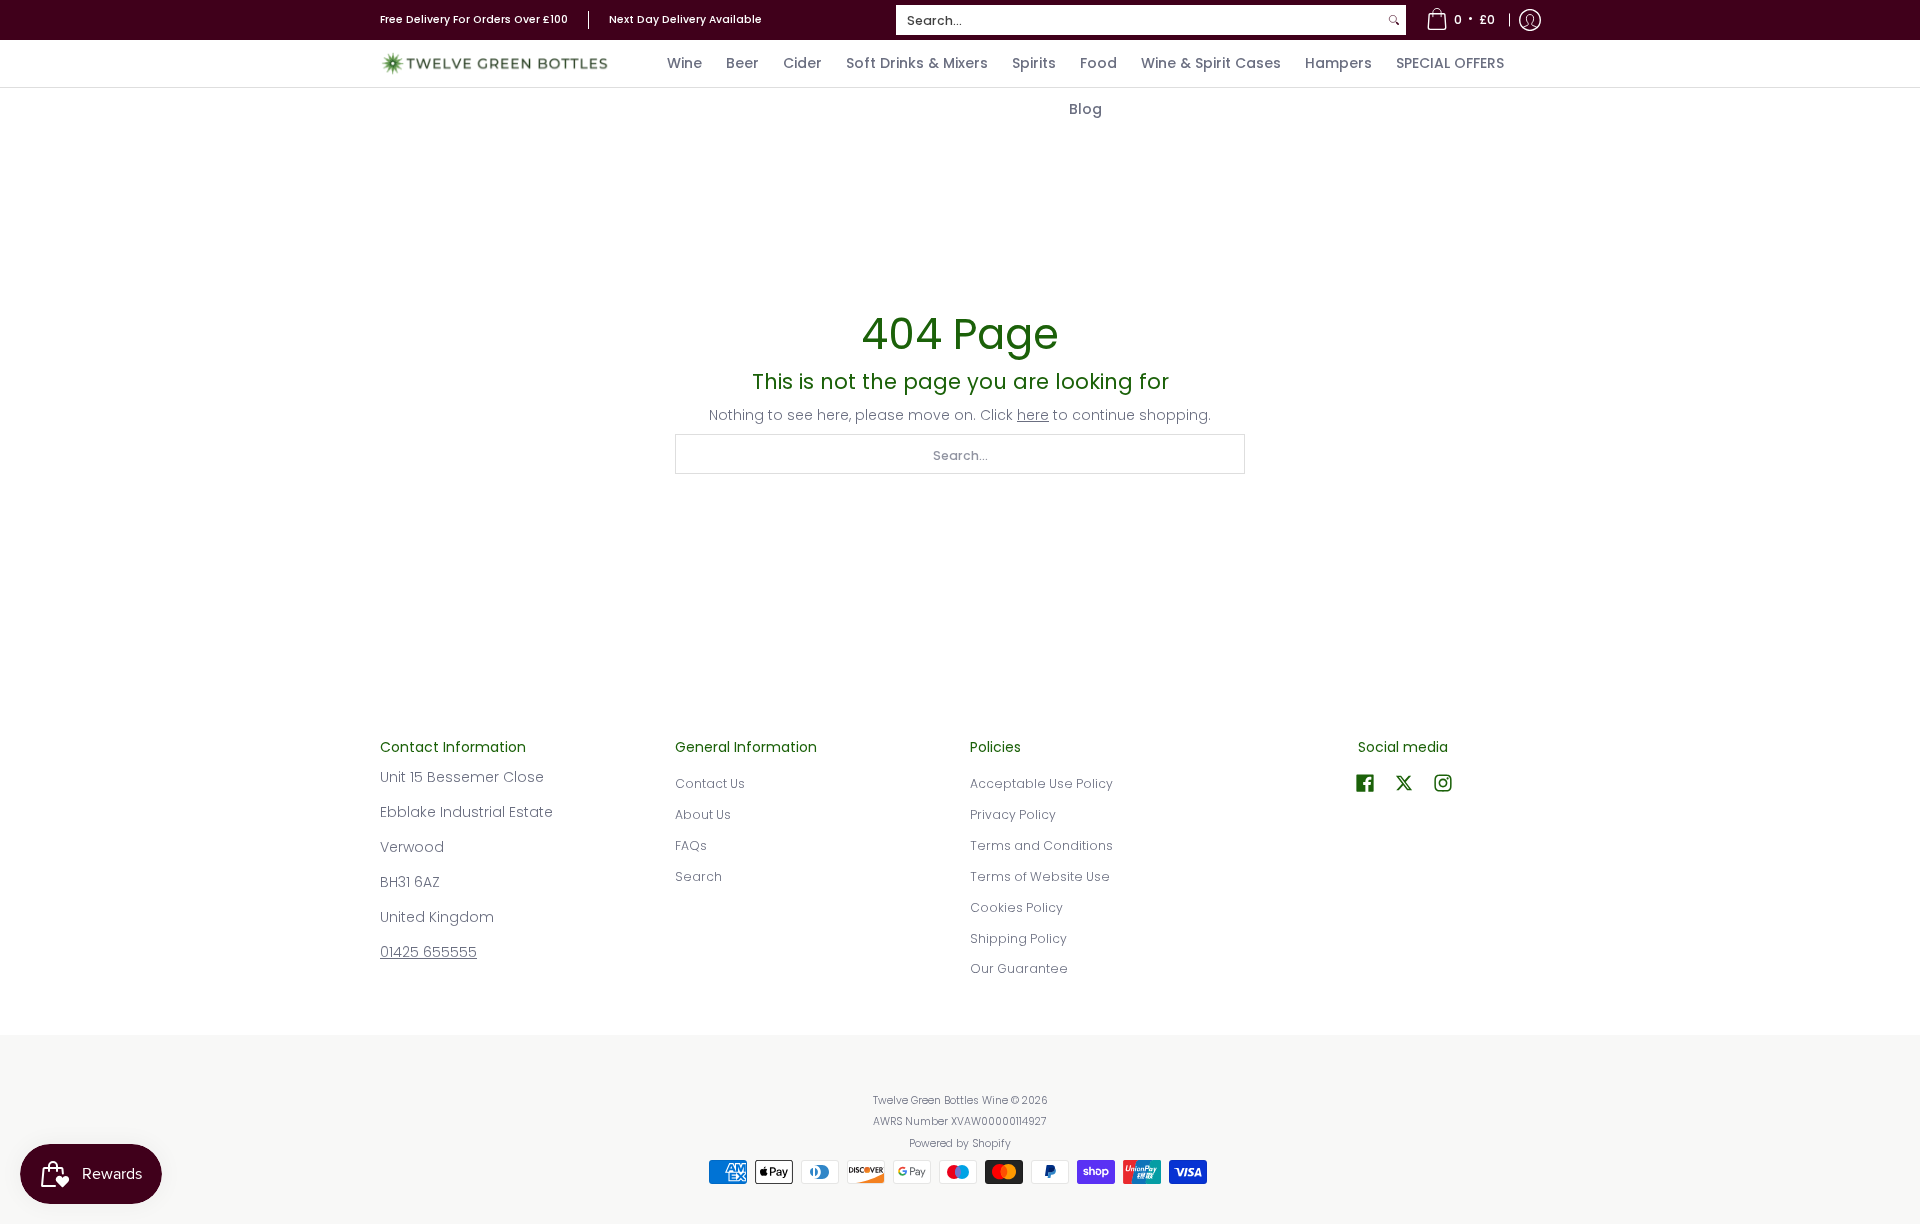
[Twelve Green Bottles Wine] (495, 63)
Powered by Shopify (960, 1143)
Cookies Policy (1016, 907)
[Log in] (1530, 20)
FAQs (691, 845)
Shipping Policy (1018, 938)
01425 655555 (428, 952)
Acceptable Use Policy (1041, 783)
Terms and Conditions (1041, 845)
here (1033, 415)
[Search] (1394, 20)
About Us (703, 814)
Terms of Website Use (1040, 876)
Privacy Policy (1013, 814)
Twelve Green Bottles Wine (940, 1100)
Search (698, 876)
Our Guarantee (1019, 968)
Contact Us (710, 783)
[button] (1365, 782)
